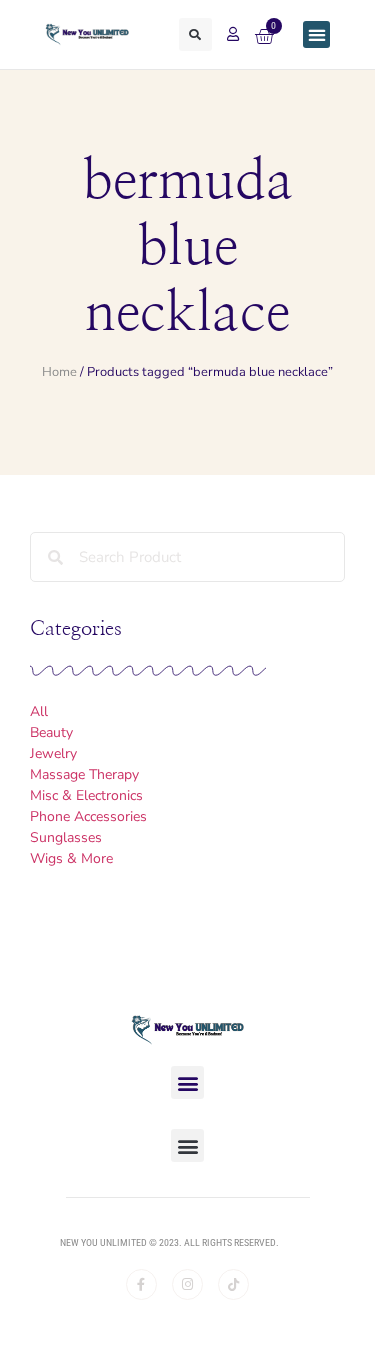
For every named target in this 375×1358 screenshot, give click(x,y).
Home (59, 372)
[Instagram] (187, 1284)
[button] (195, 34)
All (39, 711)
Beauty (51, 732)
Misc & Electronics (86, 795)
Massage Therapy (84, 774)
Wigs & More (71, 858)
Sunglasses (66, 837)
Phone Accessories (88, 816)
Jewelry (53, 753)
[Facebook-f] (141, 1284)
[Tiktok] (233, 1284)
